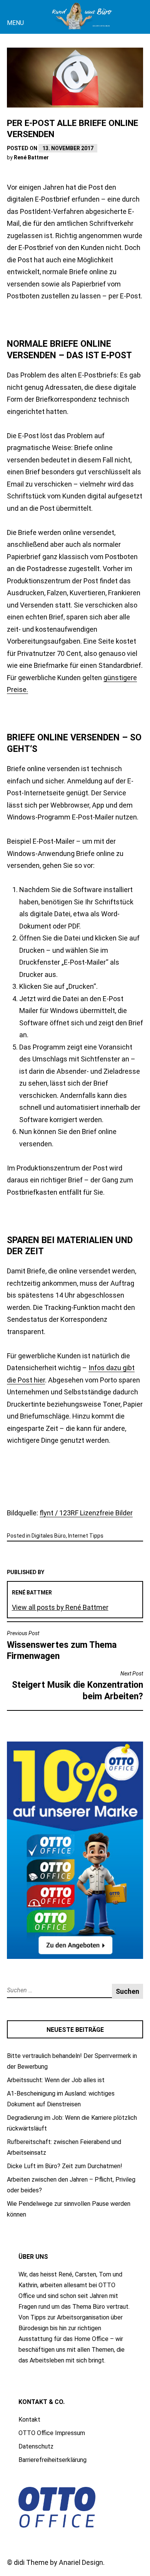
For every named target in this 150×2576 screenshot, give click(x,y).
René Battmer (31, 157)
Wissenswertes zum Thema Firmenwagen (62, 1646)
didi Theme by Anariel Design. (59, 2562)
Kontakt (29, 2420)
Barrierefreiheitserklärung (52, 2460)
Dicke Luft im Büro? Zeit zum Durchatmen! (65, 2166)
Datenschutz (36, 2446)
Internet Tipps (86, 1536)
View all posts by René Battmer (60, 1607)
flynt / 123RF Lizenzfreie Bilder (86, 1513)
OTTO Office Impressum (52, 2433)
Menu (15, 23)
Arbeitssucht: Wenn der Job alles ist (56, 2080)
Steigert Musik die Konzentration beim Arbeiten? (77, 1686)
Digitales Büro (49, 1536)
